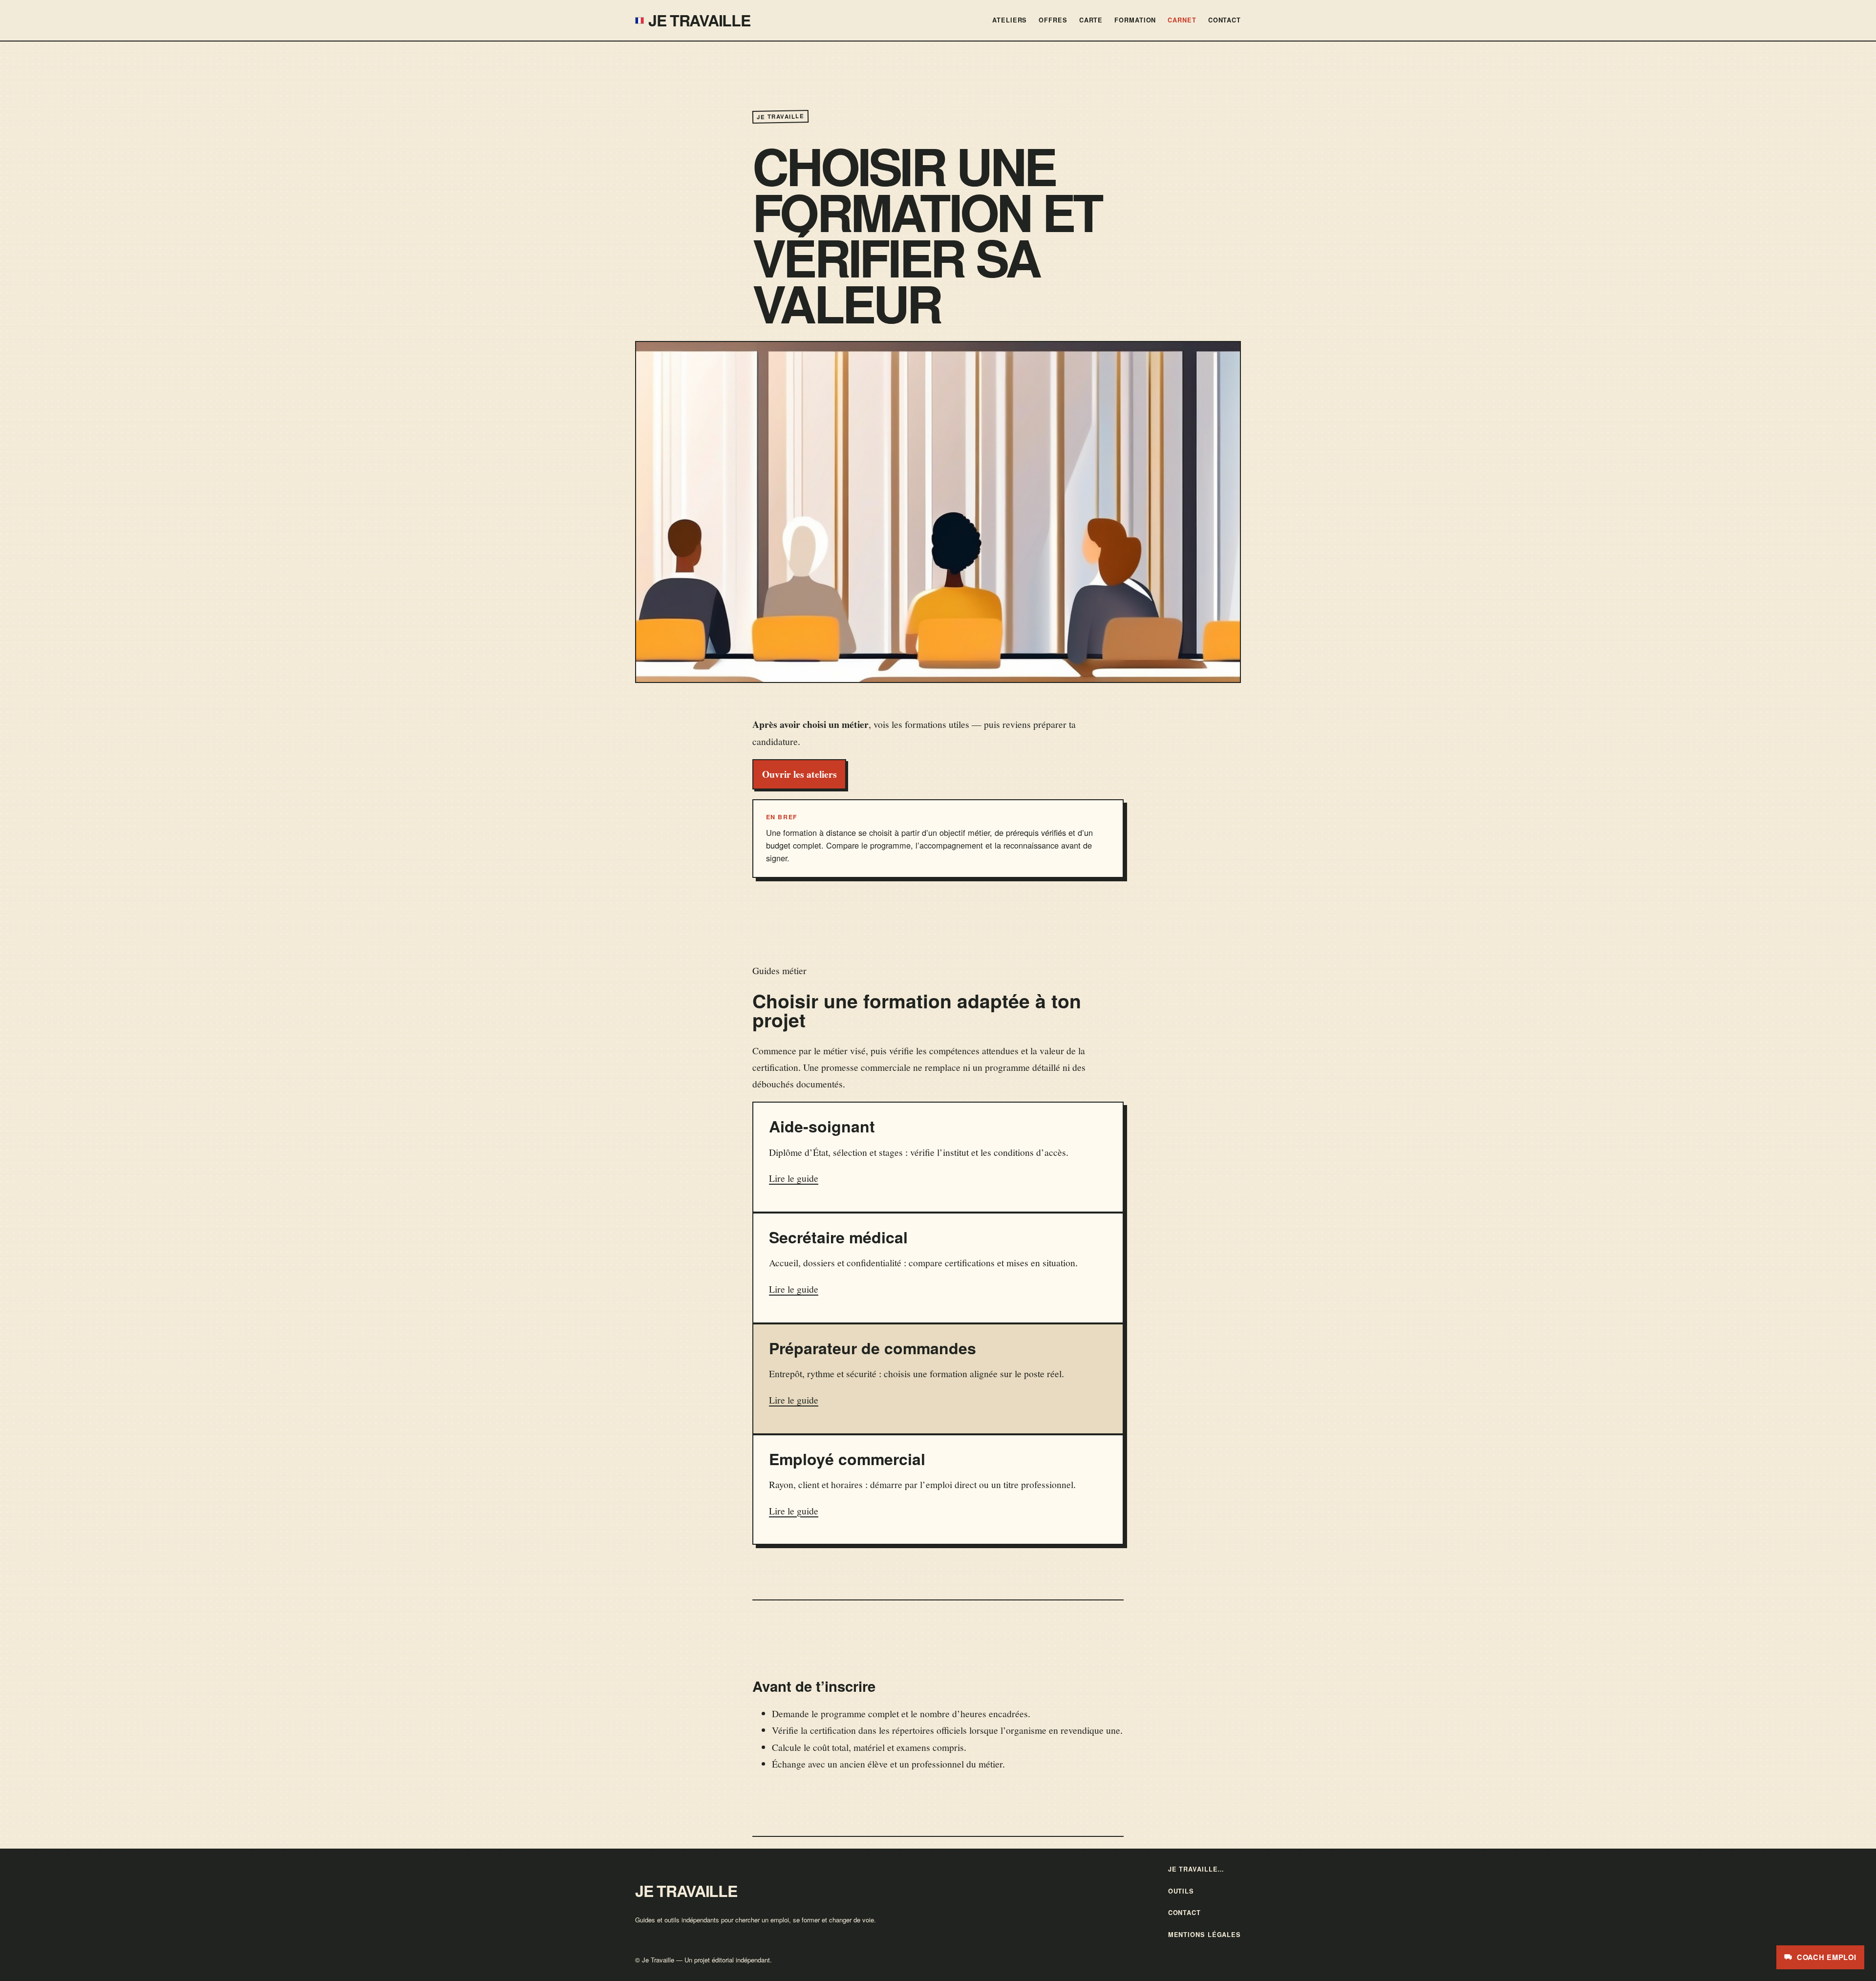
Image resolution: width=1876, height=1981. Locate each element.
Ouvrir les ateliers (799, 774)
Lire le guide (794, 1178)
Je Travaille (699, 20)
